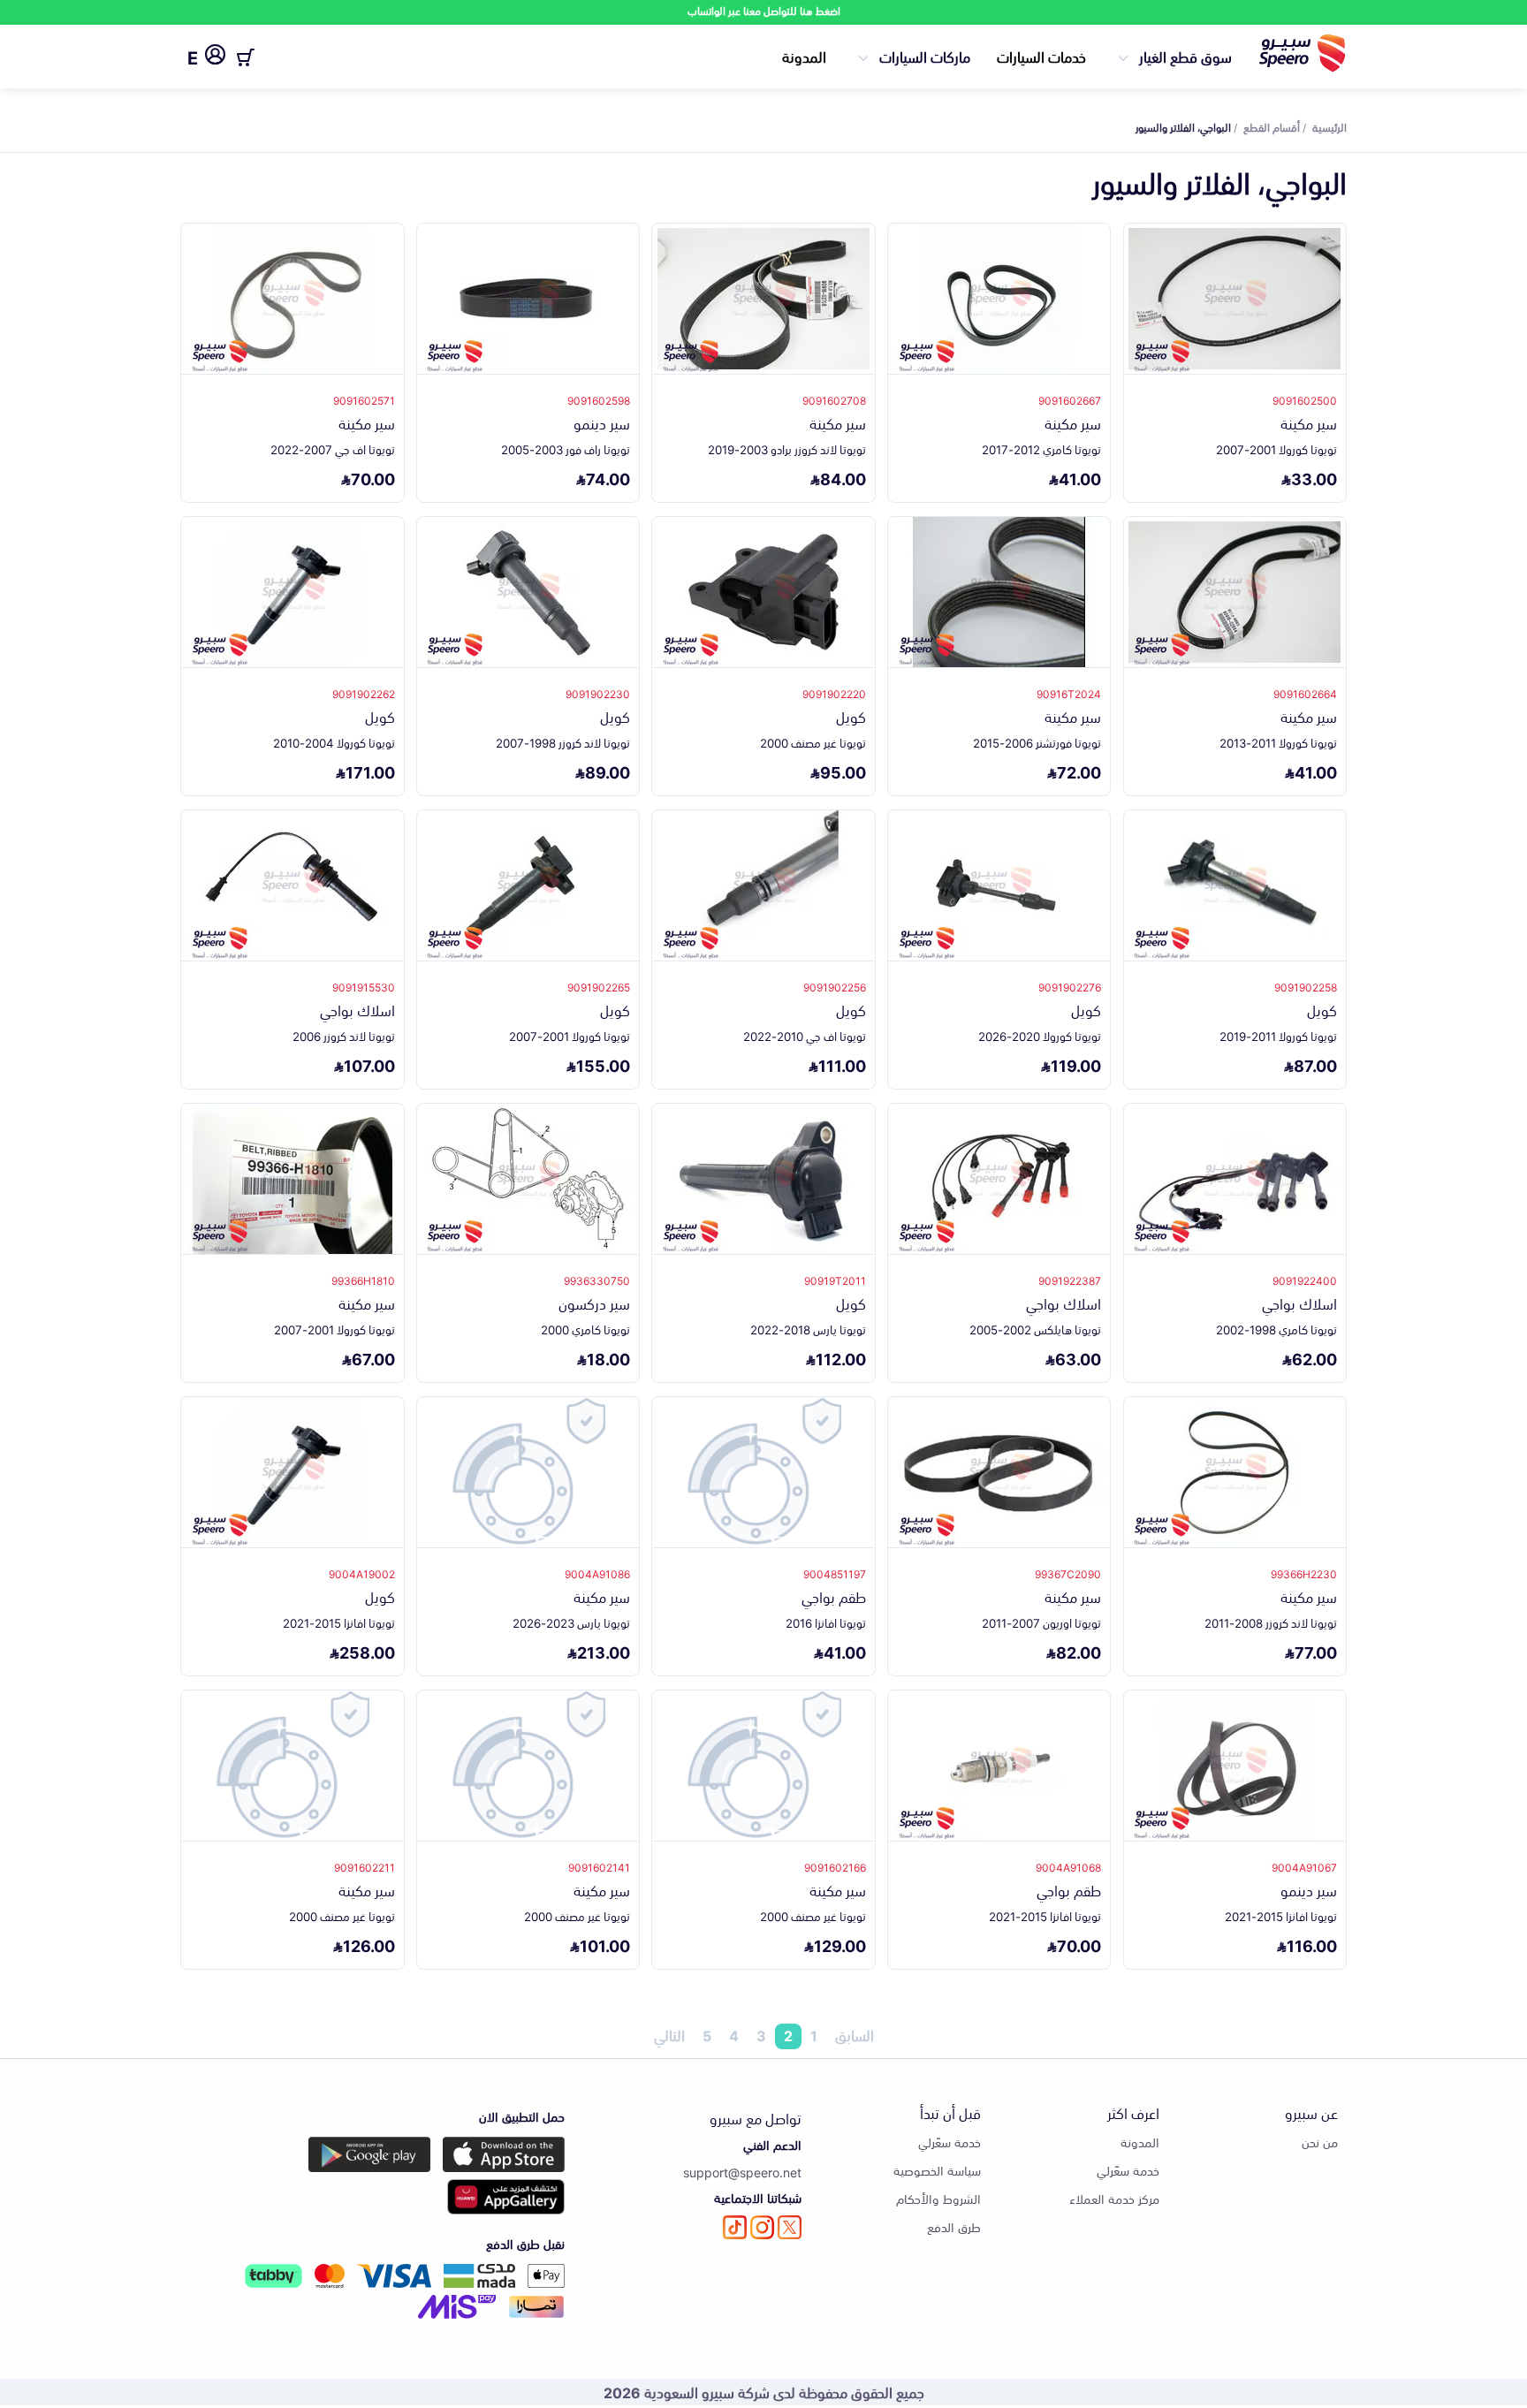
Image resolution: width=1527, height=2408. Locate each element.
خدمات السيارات (1041, 56)
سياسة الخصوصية (937, 2170)
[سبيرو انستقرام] (762, 2227)
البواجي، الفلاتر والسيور (1183, 126)
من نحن (1320, 2142)
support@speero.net (742, 2172)
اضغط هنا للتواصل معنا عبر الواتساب (764, 10)
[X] (790, 2227)
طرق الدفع (954, 2226)
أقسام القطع (1272, 126)
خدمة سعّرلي (1128, 2170)
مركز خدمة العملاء (1114, 2198)
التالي (669, 2036)
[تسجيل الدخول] (215, 57)
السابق (855, 2036)
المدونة (804, 56)
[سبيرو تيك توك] (735, 2227)
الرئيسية (1329, 126)
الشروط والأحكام (938, 2198)
